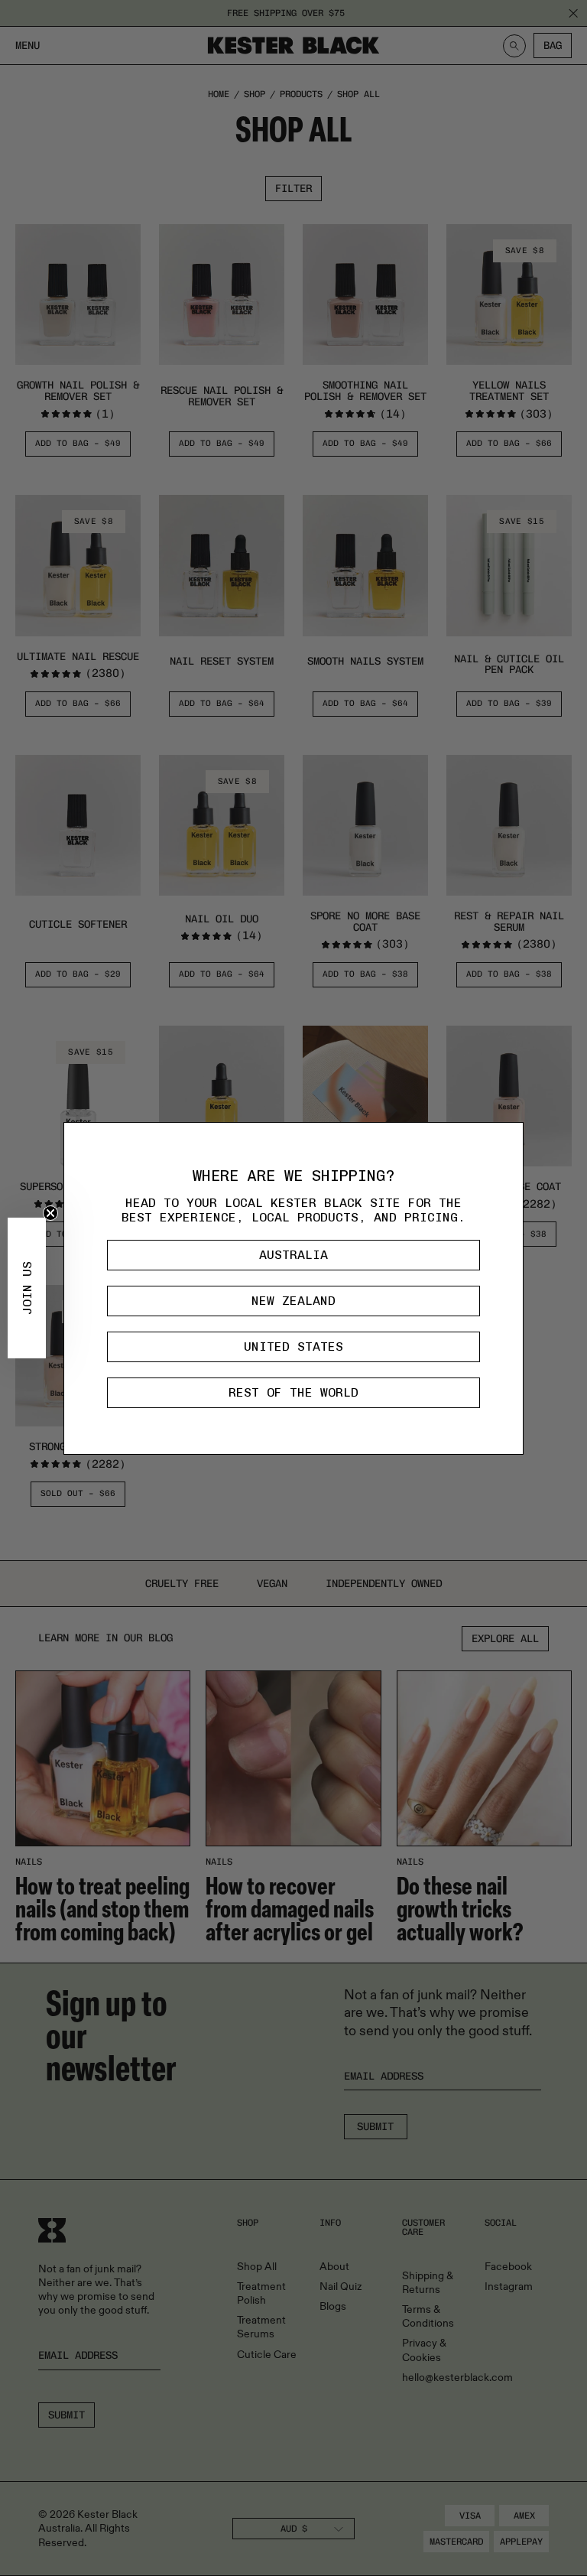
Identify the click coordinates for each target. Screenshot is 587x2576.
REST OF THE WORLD (293, 1392)
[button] (27, 1288)
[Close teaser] (50, 1213)
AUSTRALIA (293, 1255)
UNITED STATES (293, 1347)
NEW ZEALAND (293, 1301)
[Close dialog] (508, 1138)
